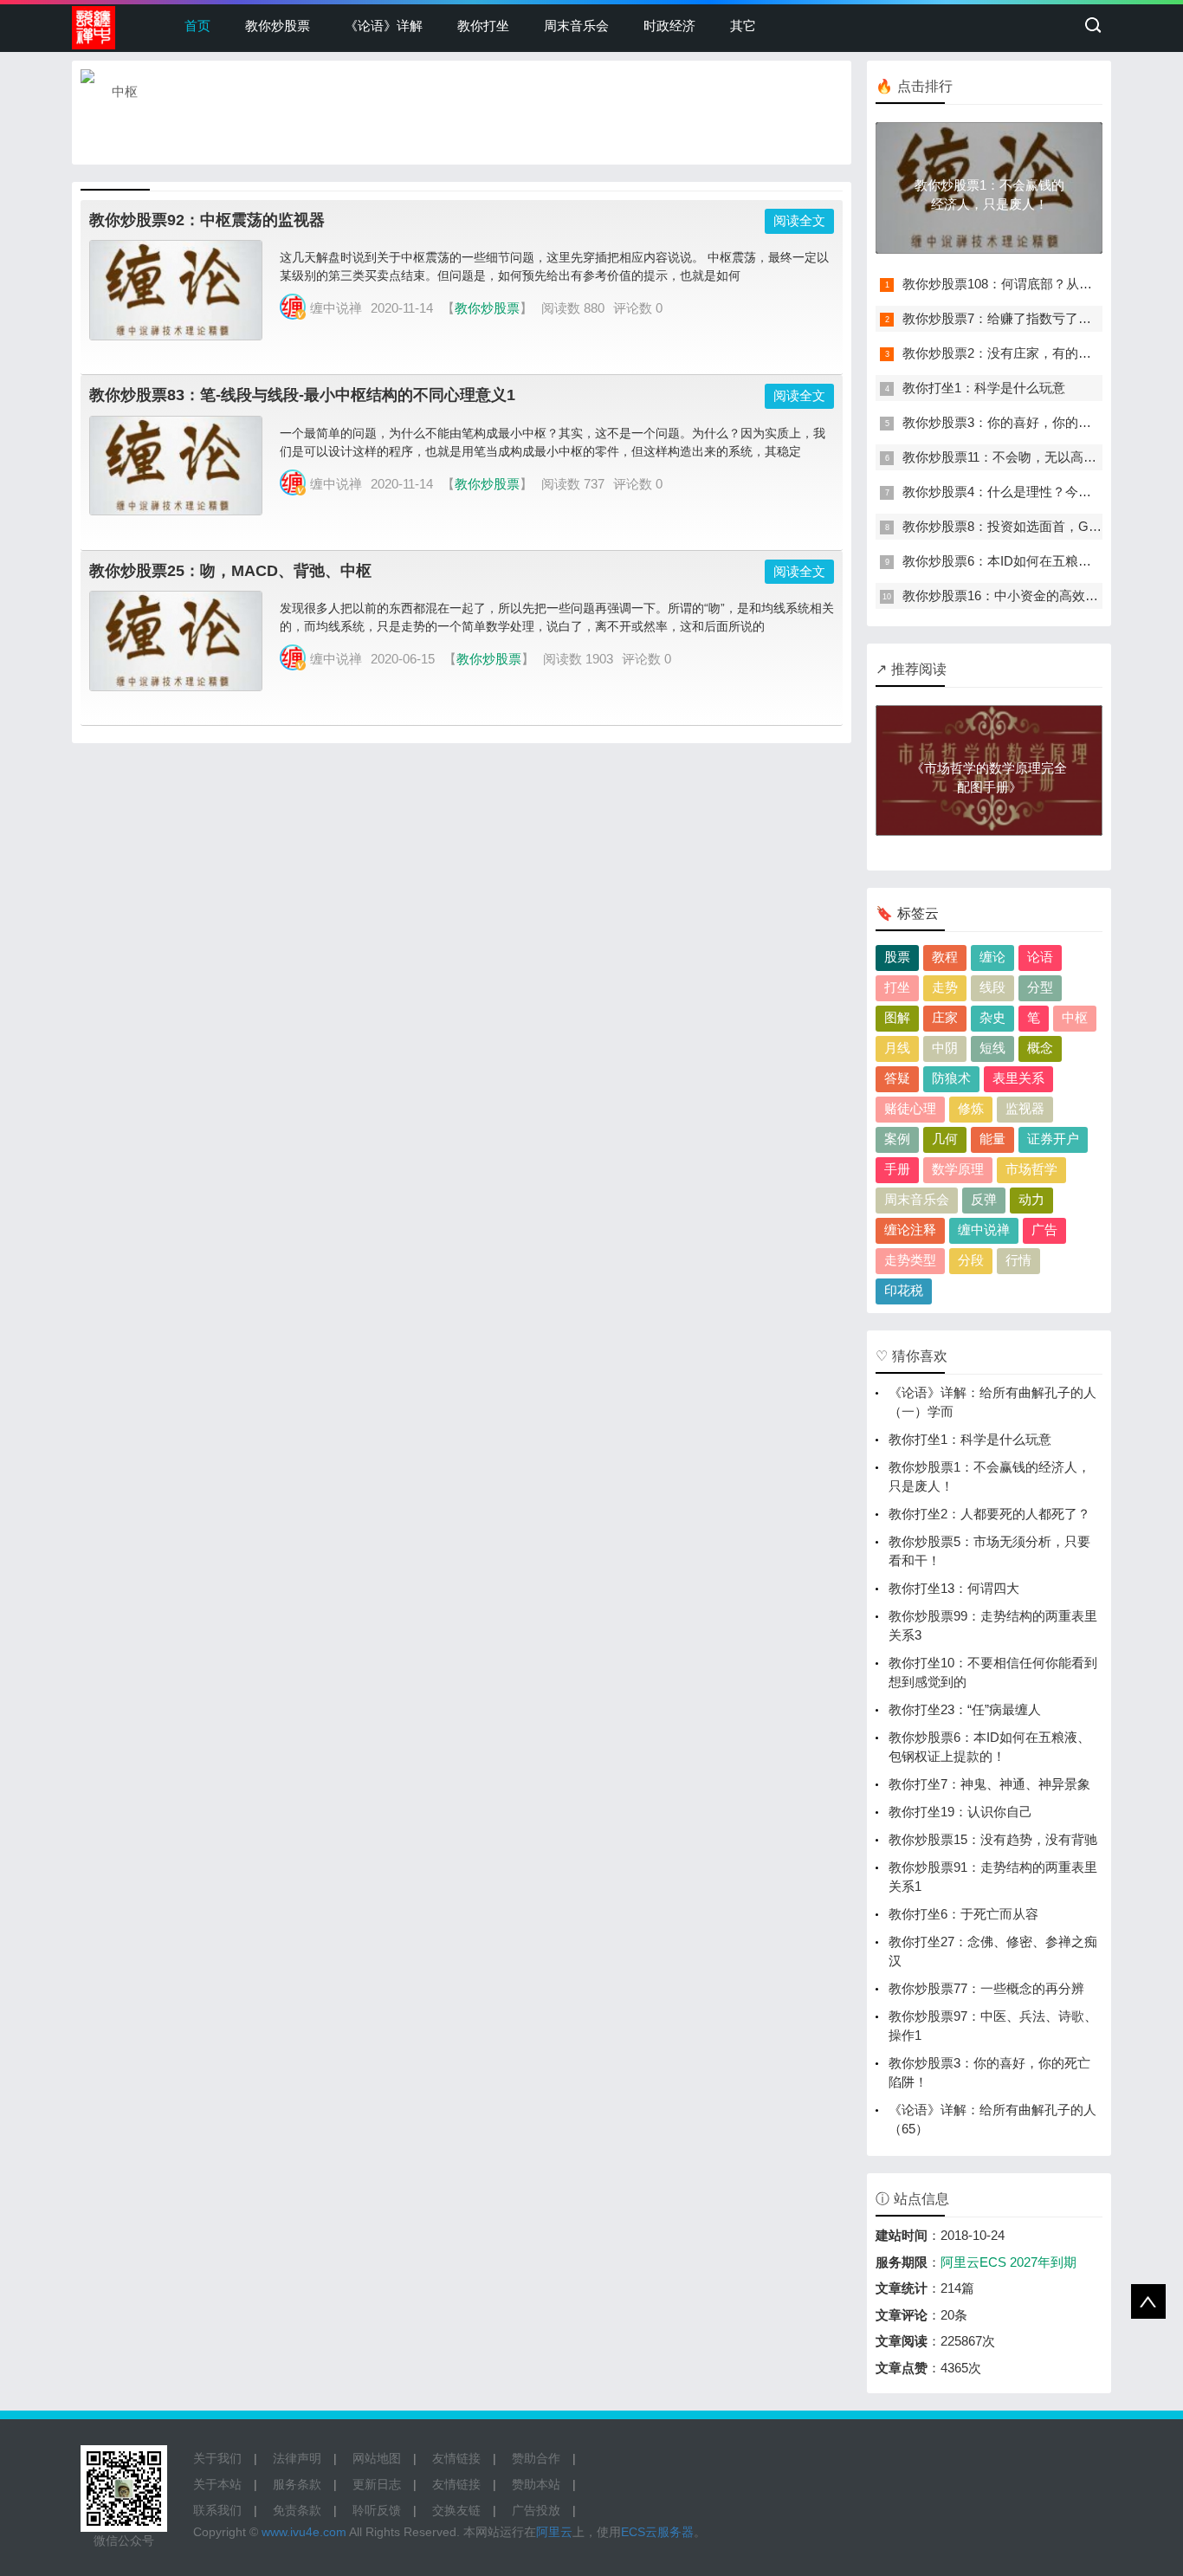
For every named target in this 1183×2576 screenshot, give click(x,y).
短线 (992, 1048)
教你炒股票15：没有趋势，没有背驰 (993, 1839)
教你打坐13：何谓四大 (954, 1588)
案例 (897, 1139)
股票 (897, 957)
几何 (945, 1139)
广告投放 (536, 2510)
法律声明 (297, 2458)
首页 (197, 26)
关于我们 (217, 2458)
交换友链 (456, 2510)
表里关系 (1018, 1078)
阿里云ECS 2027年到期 (1008, 2262)
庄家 (945, 1017)
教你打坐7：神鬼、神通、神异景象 (989, 1784)
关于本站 (217, 2484)
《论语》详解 (384, 26)
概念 (1040, 1048)
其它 (743, 26)
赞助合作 (536, 2458)
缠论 (992, 957)
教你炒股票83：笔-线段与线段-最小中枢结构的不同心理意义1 (302, 395)
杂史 (992, 1017)
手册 (897, 1169)
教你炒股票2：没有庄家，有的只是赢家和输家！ (1042, 353)
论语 (1040, 957)
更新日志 (377, 2484)
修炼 (971, 1108)
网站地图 (377, 2458)
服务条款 (297, 2484)
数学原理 (958, 1169)
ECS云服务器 (657, 2532)
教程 (945, 957)
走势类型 (910, 1260)
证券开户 (1053, 1139)
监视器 (1025, 1108)
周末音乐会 (576, 26)
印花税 (904, 1290)
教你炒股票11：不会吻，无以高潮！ (1006, 457)
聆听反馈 (377, 2510)
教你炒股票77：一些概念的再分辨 (986, 1988)
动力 (1031, 1199)
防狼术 (951, 1078)
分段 (971, 1260)
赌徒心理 (910, 1108)
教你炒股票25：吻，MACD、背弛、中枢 (230, 571)
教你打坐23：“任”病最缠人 (965, 1709)
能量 (992, 1139)
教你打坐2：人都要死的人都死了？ (989, 1514)
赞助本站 (536, 2484)
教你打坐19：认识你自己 (960, 1812)
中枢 (1075, 1017)
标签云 (918, 913)
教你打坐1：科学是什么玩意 (984, 388)
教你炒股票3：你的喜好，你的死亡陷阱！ (1023, 422)
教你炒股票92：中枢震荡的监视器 (207, 220)
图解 (897, 1017)
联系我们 (217, 2510)
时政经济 (669, 26)
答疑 (897, 1078)
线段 (992, 987)
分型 (1040, 987)
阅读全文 (799, 220)
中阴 (945, 1048)
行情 (1018, 1260)
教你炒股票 (278, 26)
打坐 (897, 987)
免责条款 (297, 2510)
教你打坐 (483, 26)
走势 (945, 987)
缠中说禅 (984, 1230)
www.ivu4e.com (304, 2532)
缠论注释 (910, 1230)
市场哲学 (1031, 1169)
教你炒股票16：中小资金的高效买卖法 (1013, 595)
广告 (1044, 1230)
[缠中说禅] (94, 28)
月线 (897, 1048)
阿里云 (554, 2532)
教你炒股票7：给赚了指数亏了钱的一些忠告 (1029, 318)
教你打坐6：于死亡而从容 (963, 1914)
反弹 (984, 1199)
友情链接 (456, 2458)
